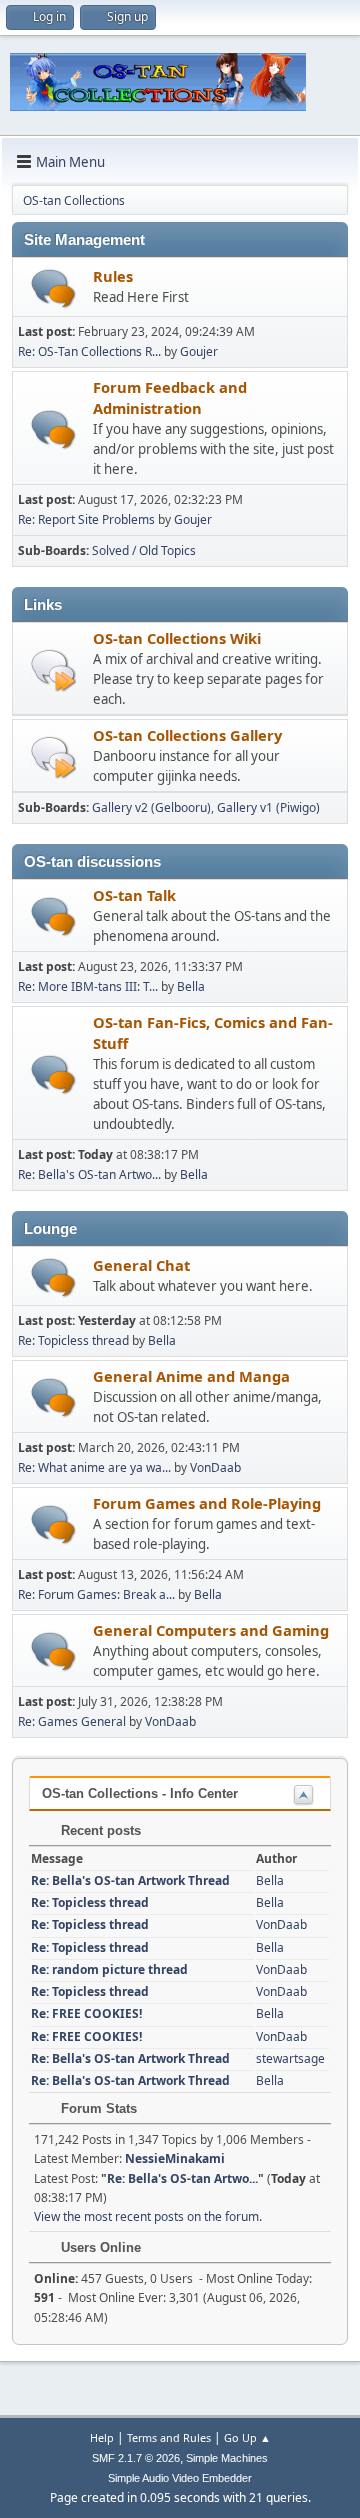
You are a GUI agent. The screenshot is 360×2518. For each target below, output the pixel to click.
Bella (191, 986)
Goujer (199, 351)
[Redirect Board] (53, 669)
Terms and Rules (169, 2437)
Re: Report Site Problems (86, 519)
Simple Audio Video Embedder (180, 2478)
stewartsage (290, 2058)
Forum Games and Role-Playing (207, 1503)
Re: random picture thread (109, 1969)
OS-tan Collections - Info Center (140, 1793)
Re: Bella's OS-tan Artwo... (89, 1174)
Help (102, 2437)
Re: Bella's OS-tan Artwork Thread (130, 1880)
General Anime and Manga (191, 1376)
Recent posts (99, 1830)
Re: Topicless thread (73, 1340)
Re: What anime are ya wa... (94, 1467)
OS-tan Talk (134, 895)
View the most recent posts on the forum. (148, 2216)
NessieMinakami (175, 2158)
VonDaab (215, 1467)
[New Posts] (53, 288)
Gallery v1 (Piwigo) (268, 807)
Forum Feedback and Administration (170, 397)
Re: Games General (72, 1721)
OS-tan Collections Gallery (187, 735)
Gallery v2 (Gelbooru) (151, 807)
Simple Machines (227, 2458)
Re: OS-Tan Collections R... (89, 351)
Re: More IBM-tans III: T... (88, 986)
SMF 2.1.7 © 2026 (136, 2458)
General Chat (141, 1265)
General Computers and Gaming (211, 1630)
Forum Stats (97, 2108)
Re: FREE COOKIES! (86, 2013)
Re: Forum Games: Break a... (96, 1594)
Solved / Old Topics (144, 550)
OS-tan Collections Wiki (177, 638)
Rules (113, 276)
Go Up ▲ (247, 2437)
